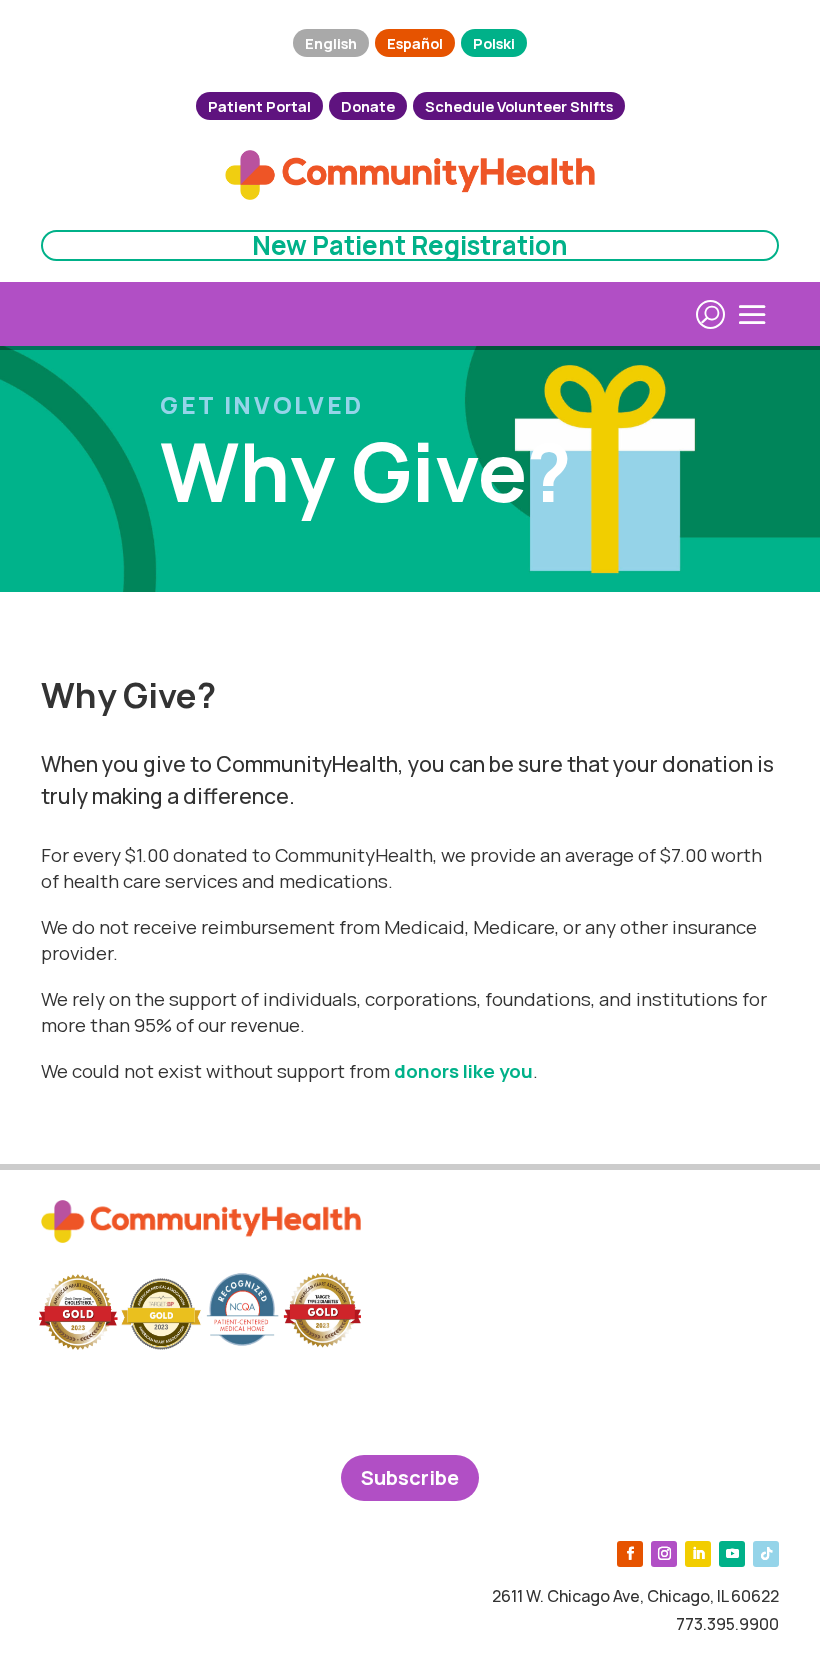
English (331, 43)
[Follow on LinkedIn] (698, 1554)
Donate (368, 106)
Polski (494, 43)
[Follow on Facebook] (630, 1554)
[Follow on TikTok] (766, 1554)
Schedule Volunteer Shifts (519, 106)
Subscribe (410, 1477)
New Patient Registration (410, 245)
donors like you (463, 1071)
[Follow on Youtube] (732, 1554)
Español (415, 43)
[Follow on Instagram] (664, 1554)
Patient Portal (259, 106)
